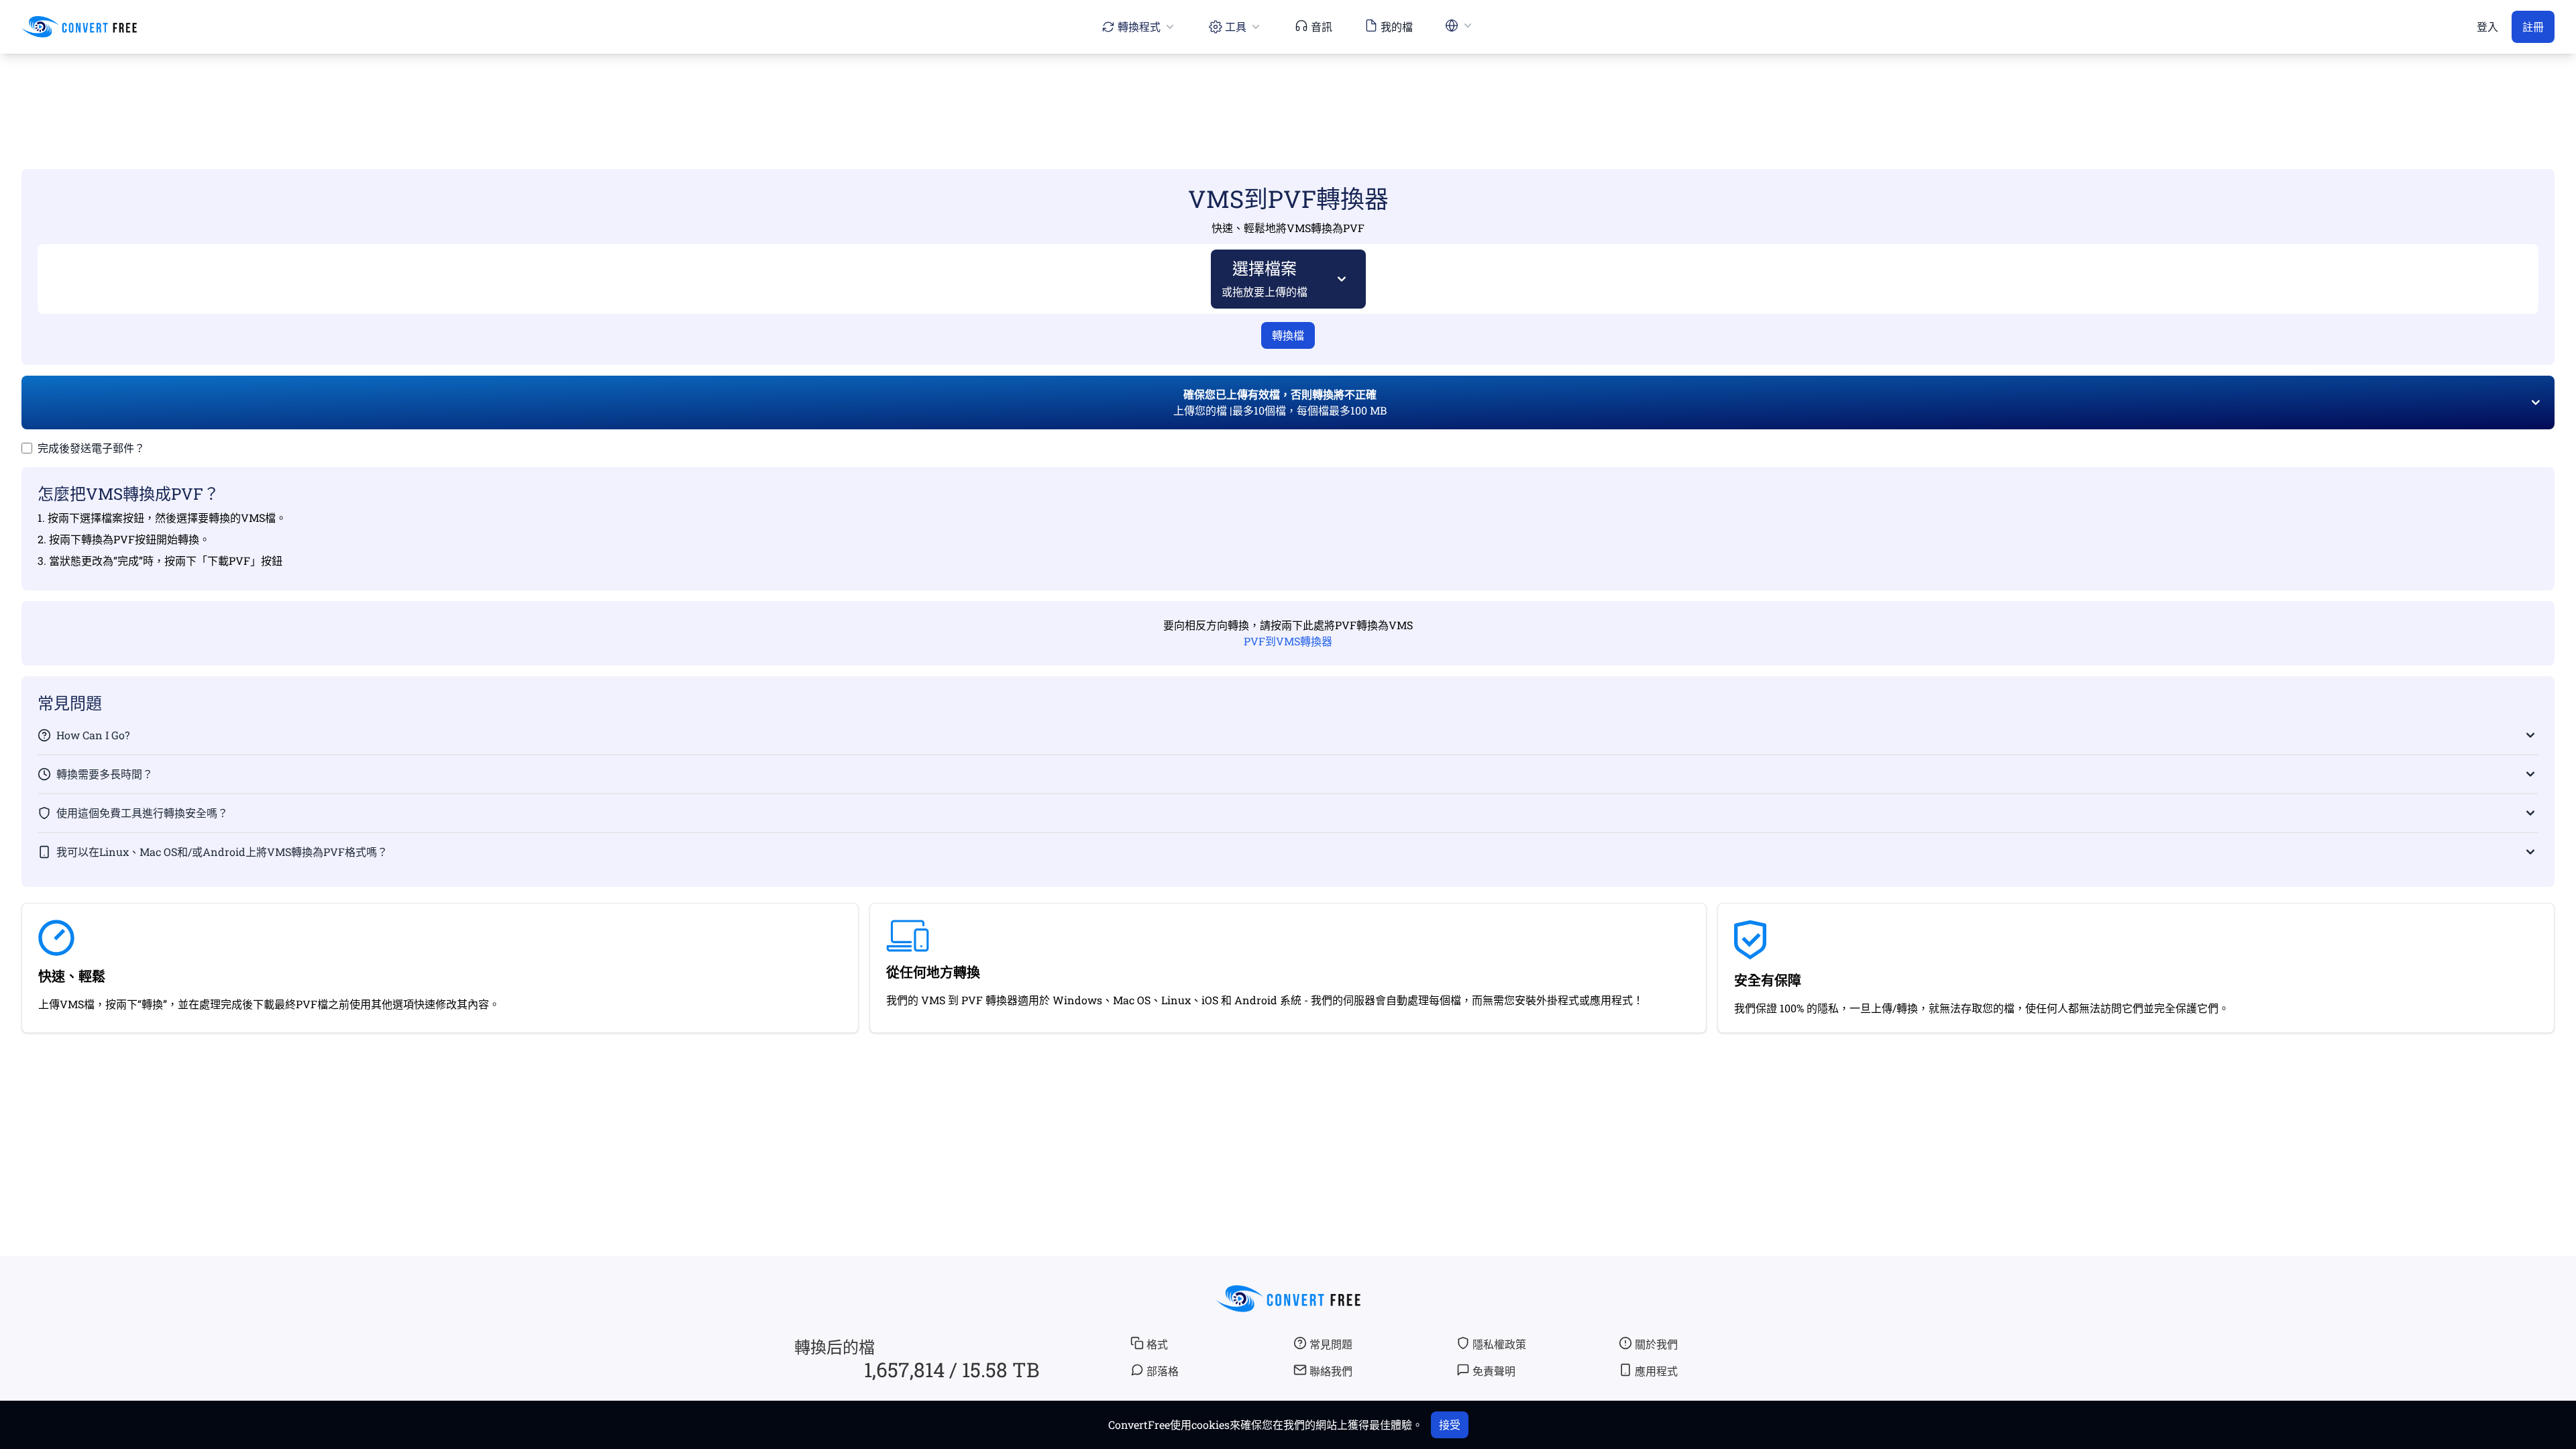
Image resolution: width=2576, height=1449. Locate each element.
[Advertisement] (1288, 92)
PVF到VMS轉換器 (1288, 641)
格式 (1157, 1344)
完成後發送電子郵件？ (91, 448)
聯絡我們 (1331, 1371)
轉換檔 (1288, 335)
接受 (1450, 1425)
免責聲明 (1494, 1371)
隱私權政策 (1499, 1344)
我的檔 (1397, 26)
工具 (1236, 26)
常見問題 (1331, 1344)
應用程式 (1656, 1371)
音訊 (1322, 26)
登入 (2487, 26)
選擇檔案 (1265, 278)
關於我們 (1656, 1344)
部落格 (1163, 1371)
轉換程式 (1139, 26)
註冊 (2533, 26)
